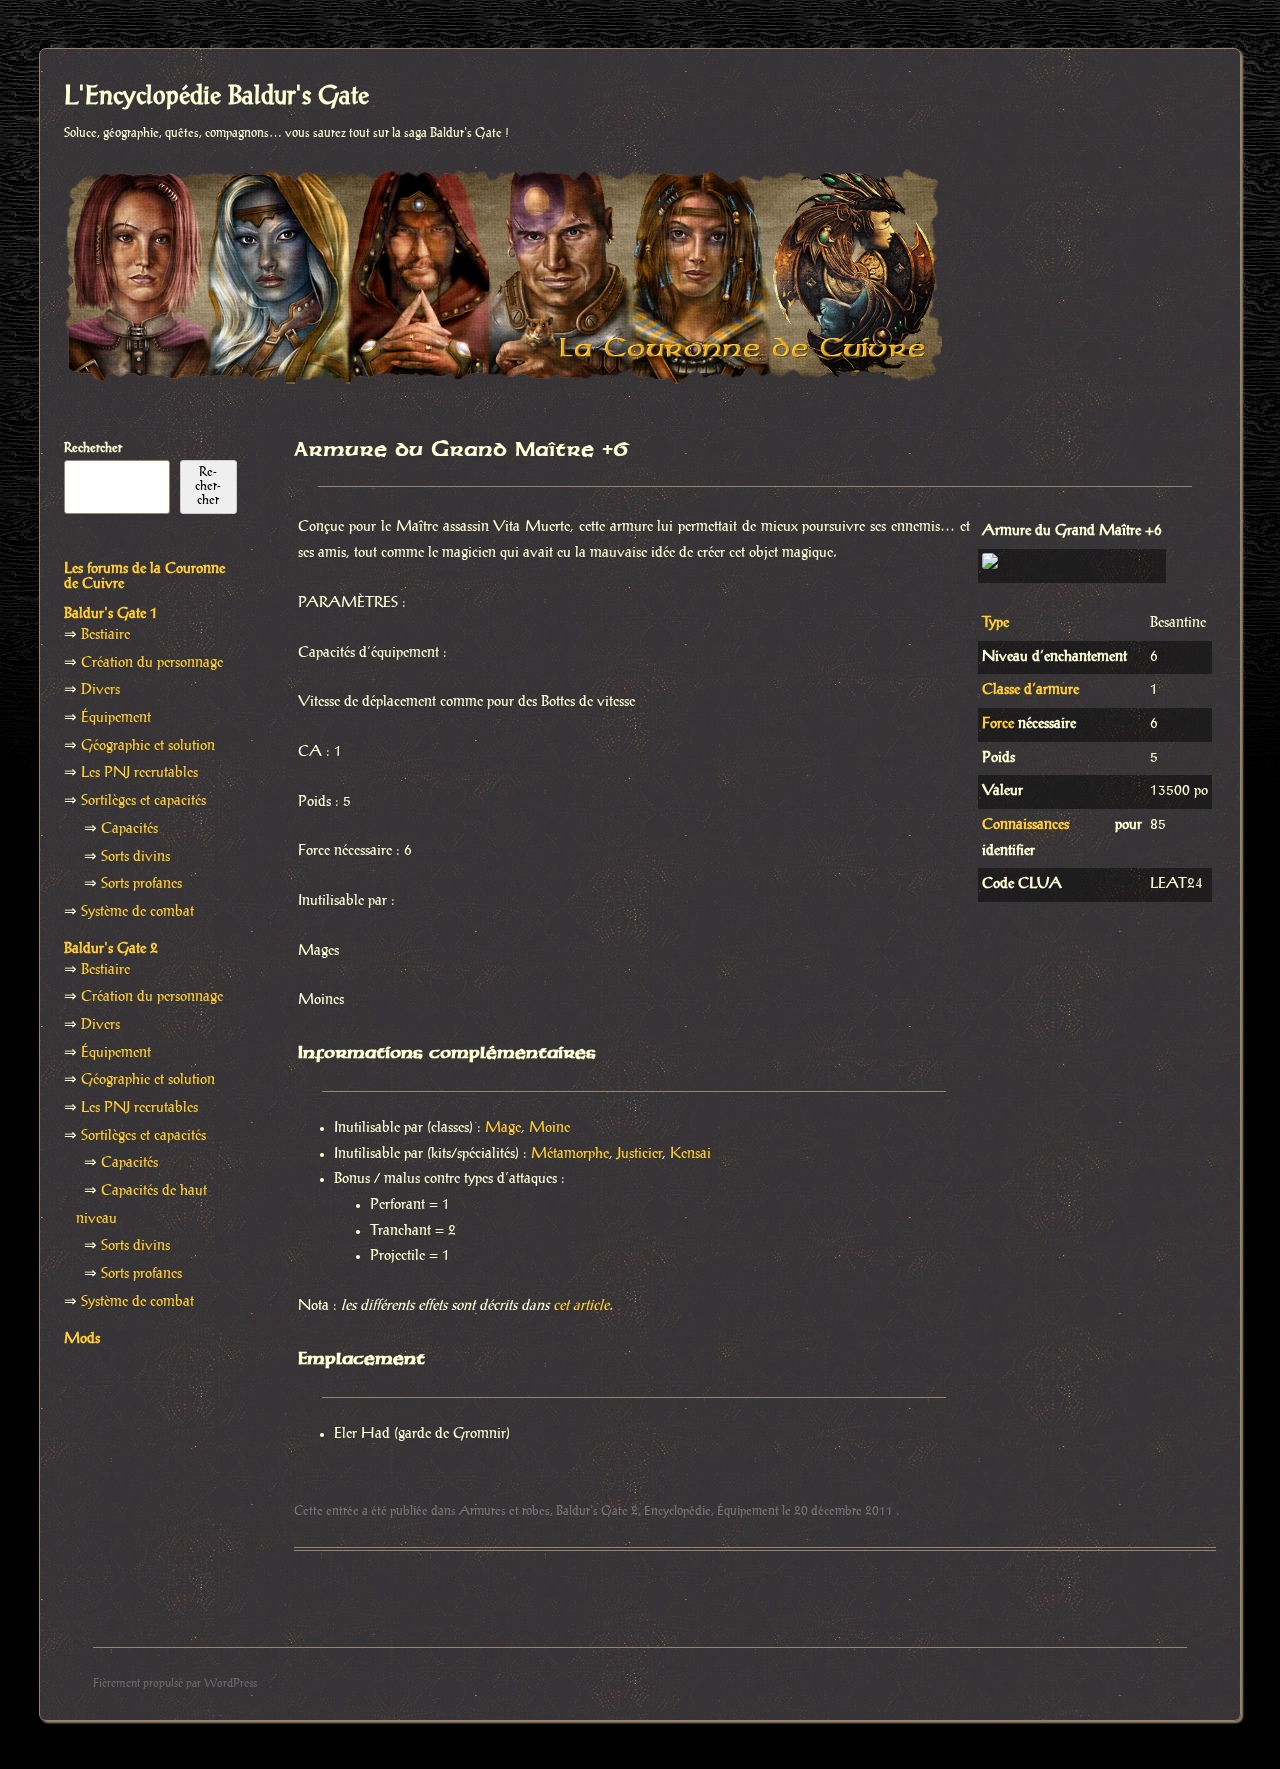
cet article (581, 1306)
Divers (100, 690)
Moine (549, 1128)
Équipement (748, 1511)
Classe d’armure (1030, 690)
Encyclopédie (677, 1511)
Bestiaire (105, 635)
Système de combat (137, 912)
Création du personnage (152, 663)
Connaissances (1025, 825)
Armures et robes (504, 1511)
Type (995, 623)
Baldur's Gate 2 (597, 1511)
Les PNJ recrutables (139, 773)
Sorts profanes (141, 884)
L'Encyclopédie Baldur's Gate (216, 97)
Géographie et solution (148, 746)
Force (998, 724)
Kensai (690, 1154)
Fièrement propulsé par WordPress (175, 1683)
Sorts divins (135, 857)
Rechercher (93, 448)
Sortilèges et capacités (143, 801)
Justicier (639, 1154)
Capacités (129, 829)
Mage (503, 1128)
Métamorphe (570, 1154)
